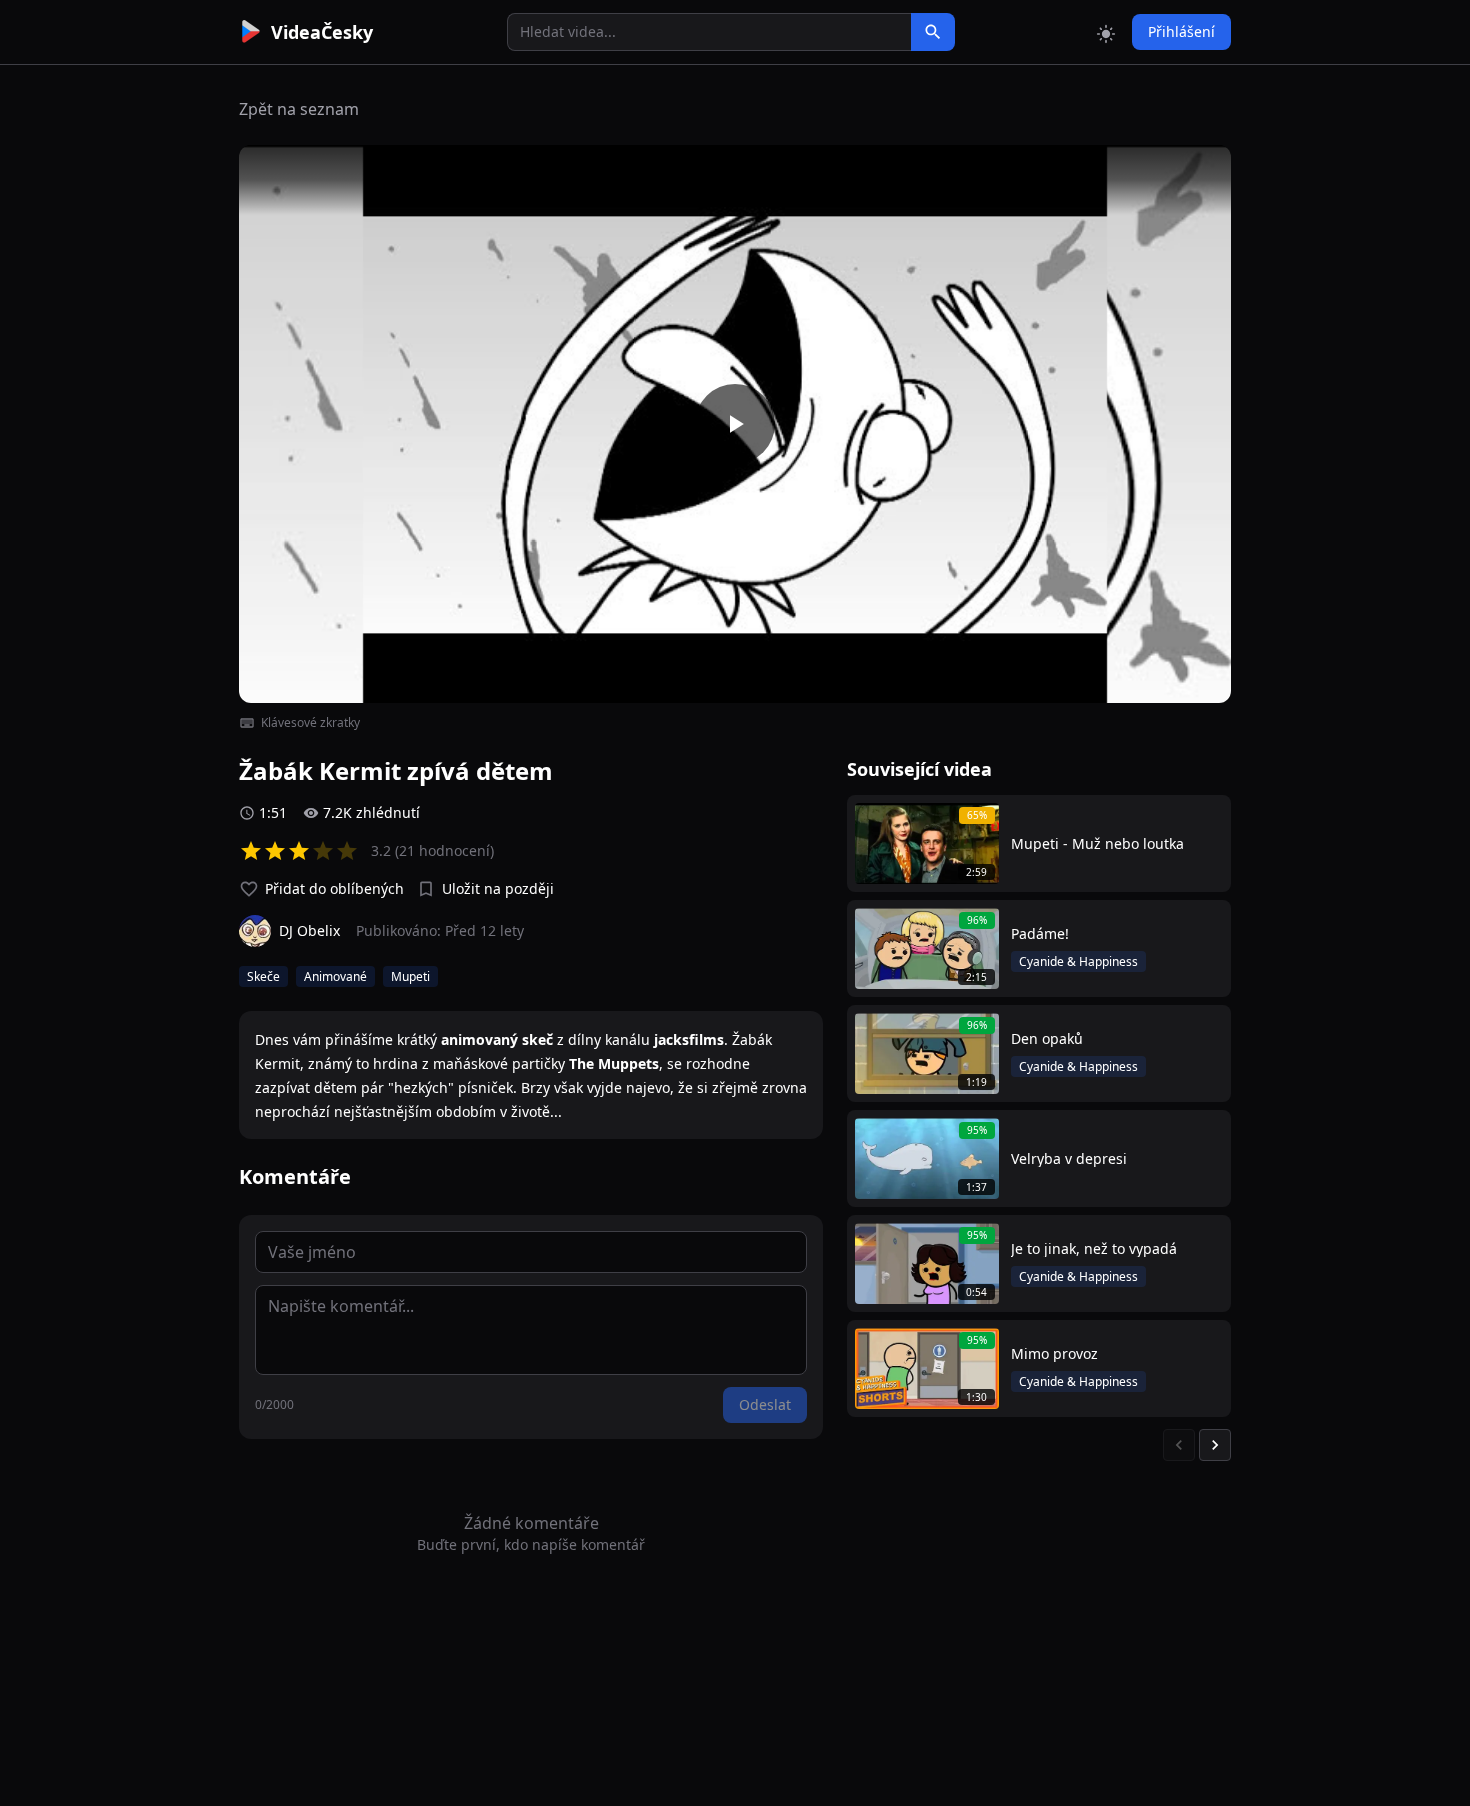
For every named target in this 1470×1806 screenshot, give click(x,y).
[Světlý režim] (1106, 32)
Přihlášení (1181, 31)
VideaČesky (322, 32)
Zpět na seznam (299, 109)
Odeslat (765, 1404)
